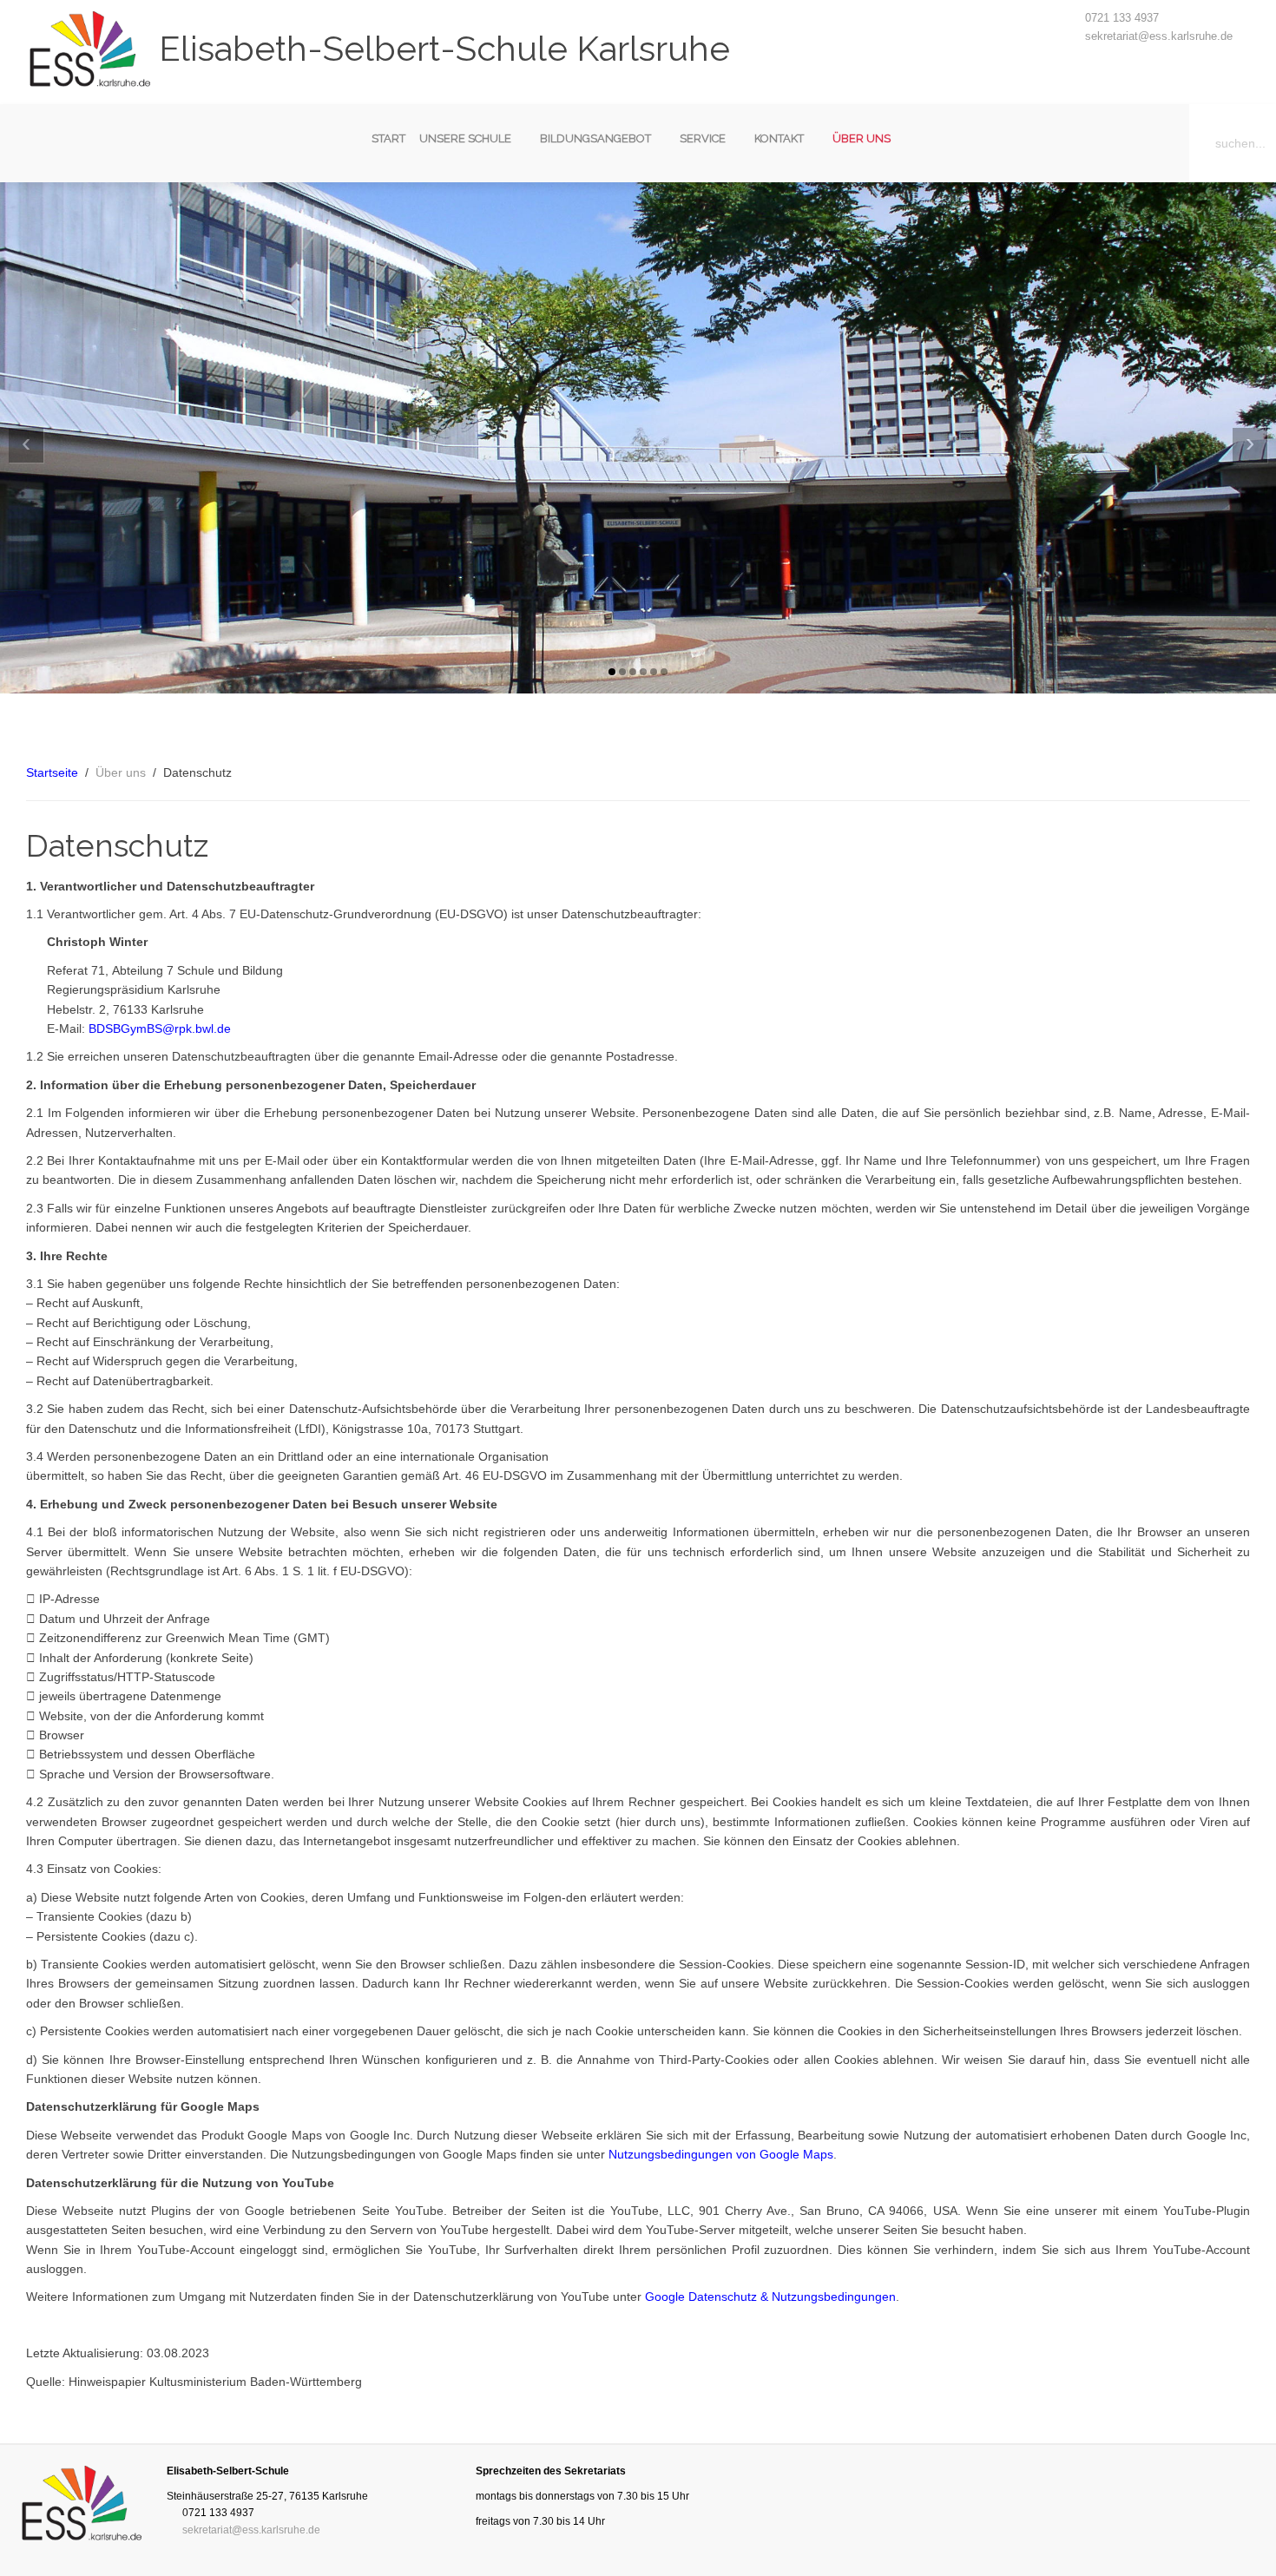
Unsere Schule (465, 138)
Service (703, 138)
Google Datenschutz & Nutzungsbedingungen (770, 2297)
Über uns (862, 138)
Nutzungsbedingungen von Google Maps (721, 2154)
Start (388, 138)
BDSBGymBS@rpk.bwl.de (160, 1028)
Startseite (52, 772)
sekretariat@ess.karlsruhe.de (1159, 36)
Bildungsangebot (595, 138)
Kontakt (779, 138)
